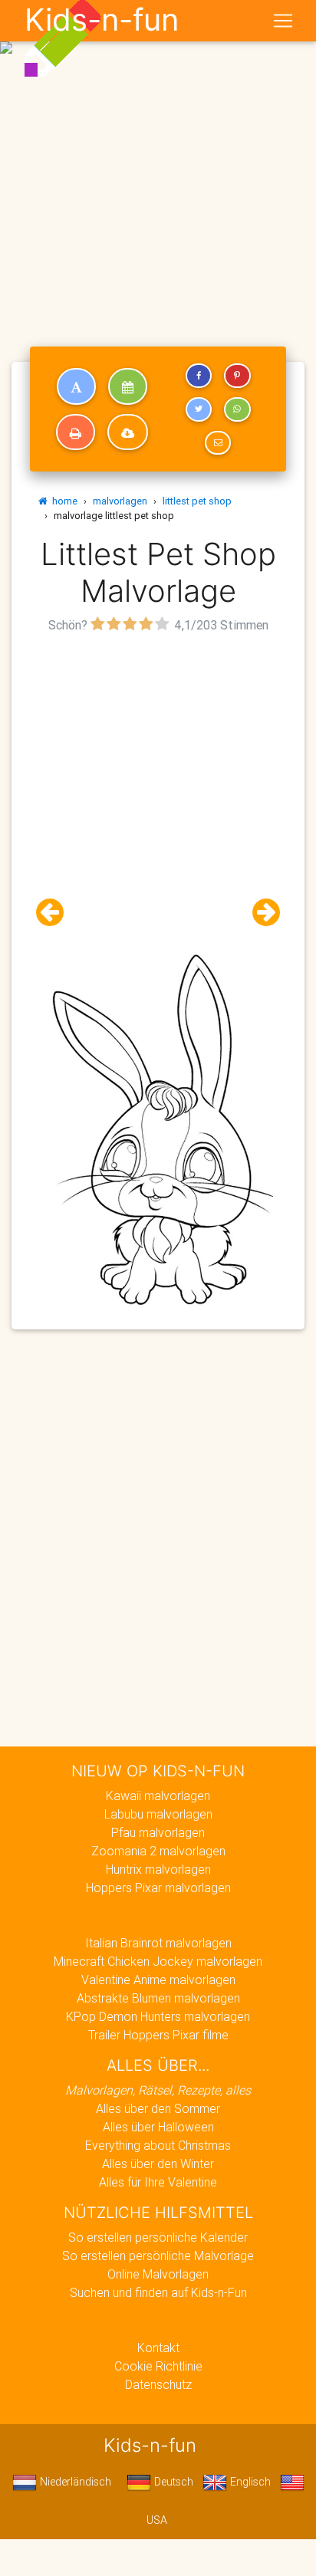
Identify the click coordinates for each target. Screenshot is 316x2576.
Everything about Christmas (158, 2145)
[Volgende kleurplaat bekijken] (260, 913)
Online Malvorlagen (158, 2274)
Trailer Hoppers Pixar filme (158, 2035)
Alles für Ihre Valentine (158, 2182)
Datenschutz (158, 2384)
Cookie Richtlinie (158, 2366)
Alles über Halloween (158, 2127)
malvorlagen (120, 501)
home (63, 501)
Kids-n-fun (102, 20)
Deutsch (172, 2482)
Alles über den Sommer (158, 2108)
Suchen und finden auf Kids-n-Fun (158, 2292)
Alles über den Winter (158, 2164)
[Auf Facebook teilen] (199, 376)
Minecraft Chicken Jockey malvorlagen (158, 1961)
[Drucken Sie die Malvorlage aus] (76, 432)
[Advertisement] (158, 164)
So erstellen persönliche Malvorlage (158, 2256)
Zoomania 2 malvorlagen (158, 1851)
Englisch (249, 2482)
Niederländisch (74, 2482)
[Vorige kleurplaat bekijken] (56, 913)
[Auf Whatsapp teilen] (237, 409)
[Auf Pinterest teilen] (237, 376)
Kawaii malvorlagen (158, 1796)
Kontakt (158, 2348)
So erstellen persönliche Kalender (158, 2237)
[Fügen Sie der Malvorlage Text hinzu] (76, 386)
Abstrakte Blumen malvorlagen (158, 1998)
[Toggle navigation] (283, 21)
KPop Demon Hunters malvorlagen (158, 2016)
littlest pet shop (197, 501)
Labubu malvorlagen (158, 1814)
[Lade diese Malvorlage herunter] (128, 432)
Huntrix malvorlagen (158, 1869)
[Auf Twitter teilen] (199, 409)
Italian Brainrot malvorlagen (158, 1943)
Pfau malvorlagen (158, 1832)
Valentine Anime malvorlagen (158, 1980)
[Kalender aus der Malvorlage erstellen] (128, 386)
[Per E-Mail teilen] (218, 443)
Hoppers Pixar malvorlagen (158, 1888)
